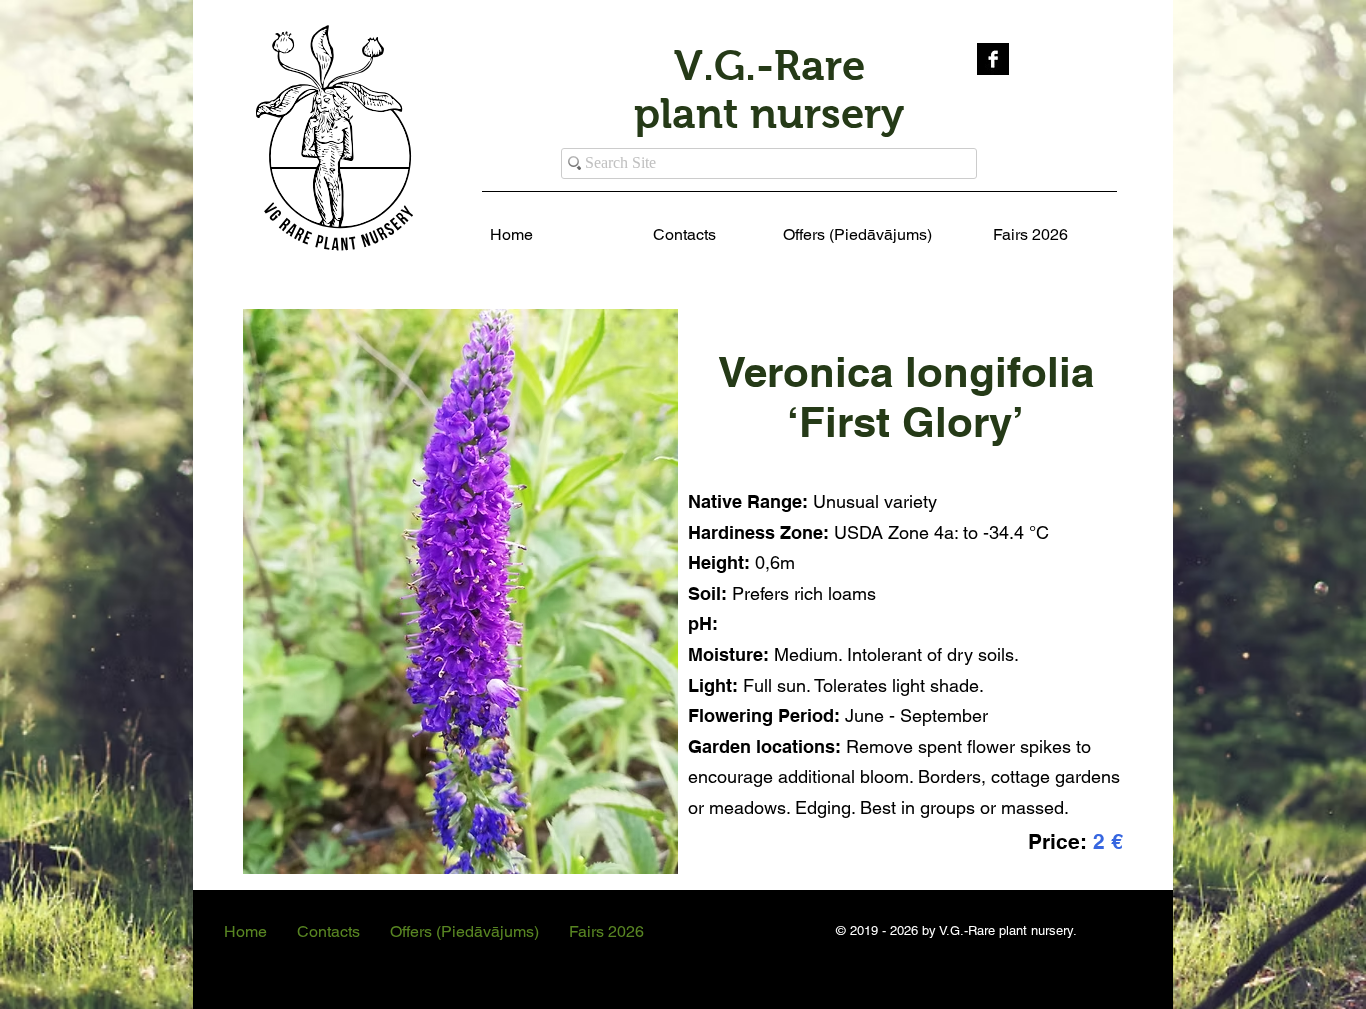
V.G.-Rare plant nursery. (1008, 930)
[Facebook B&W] (993, 59)
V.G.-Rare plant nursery (769, 89)
